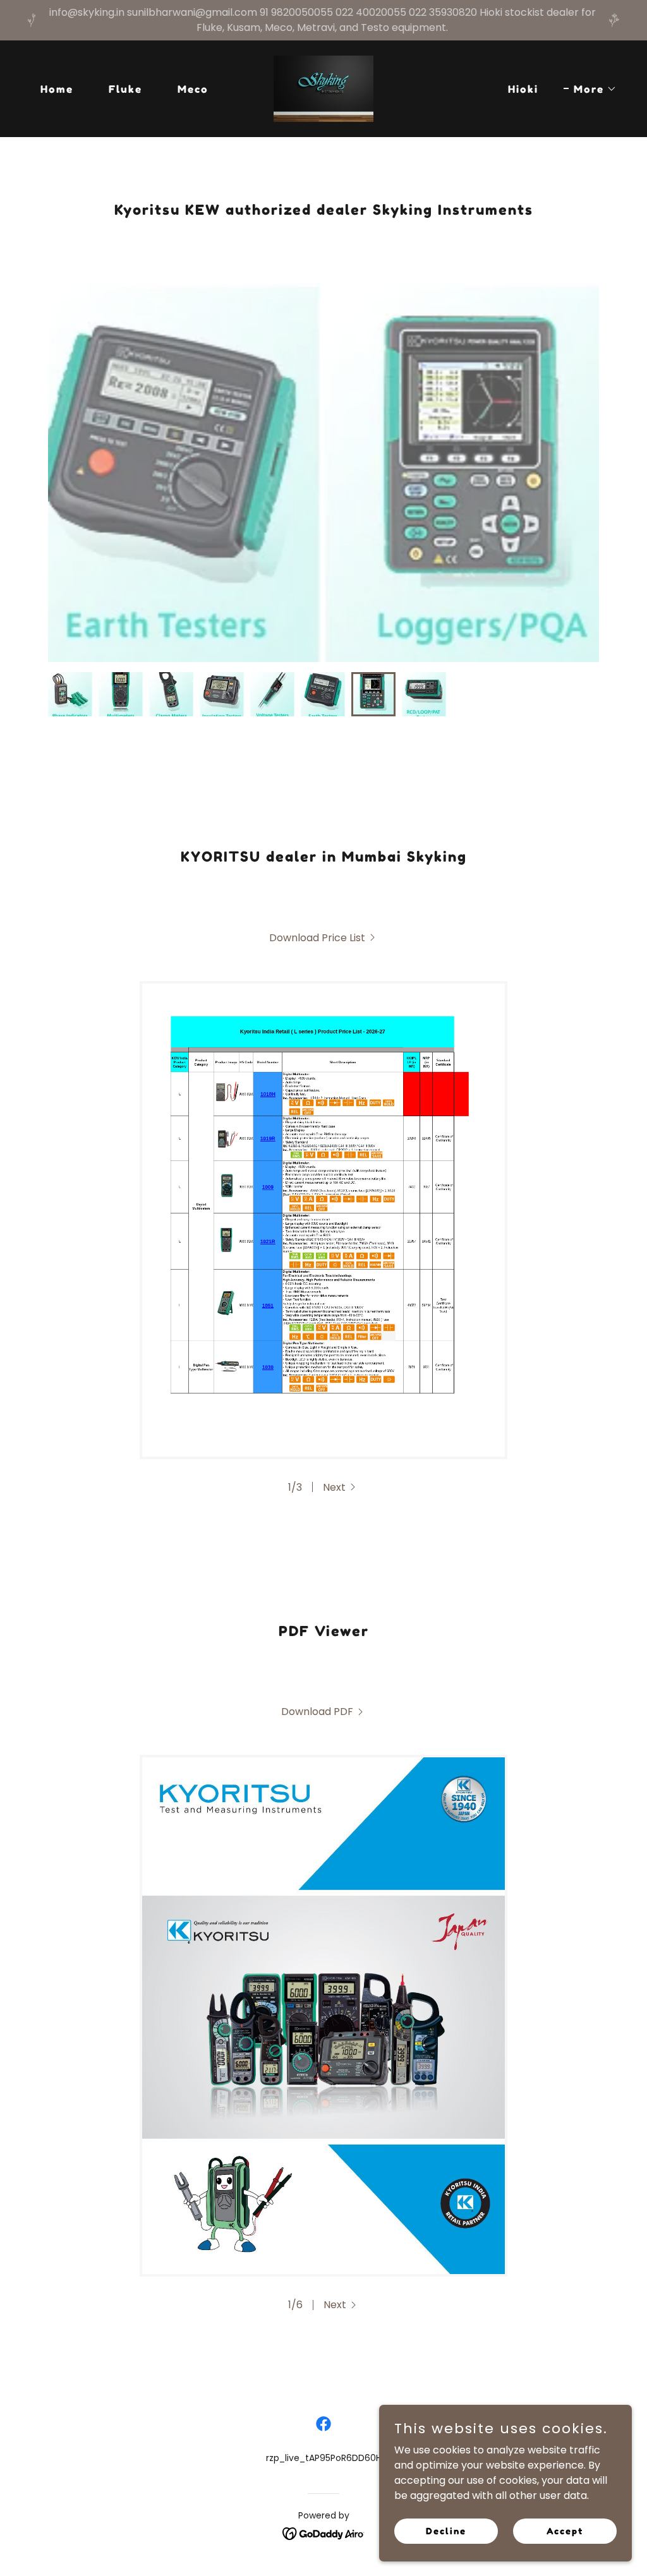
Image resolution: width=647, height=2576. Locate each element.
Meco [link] (193, 89)
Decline (446, 2531)
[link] (323, 88)
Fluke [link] (125, 89)
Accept (565, 2531)
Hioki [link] (523, 89)
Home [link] (57, 89)
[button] (590, 89)
